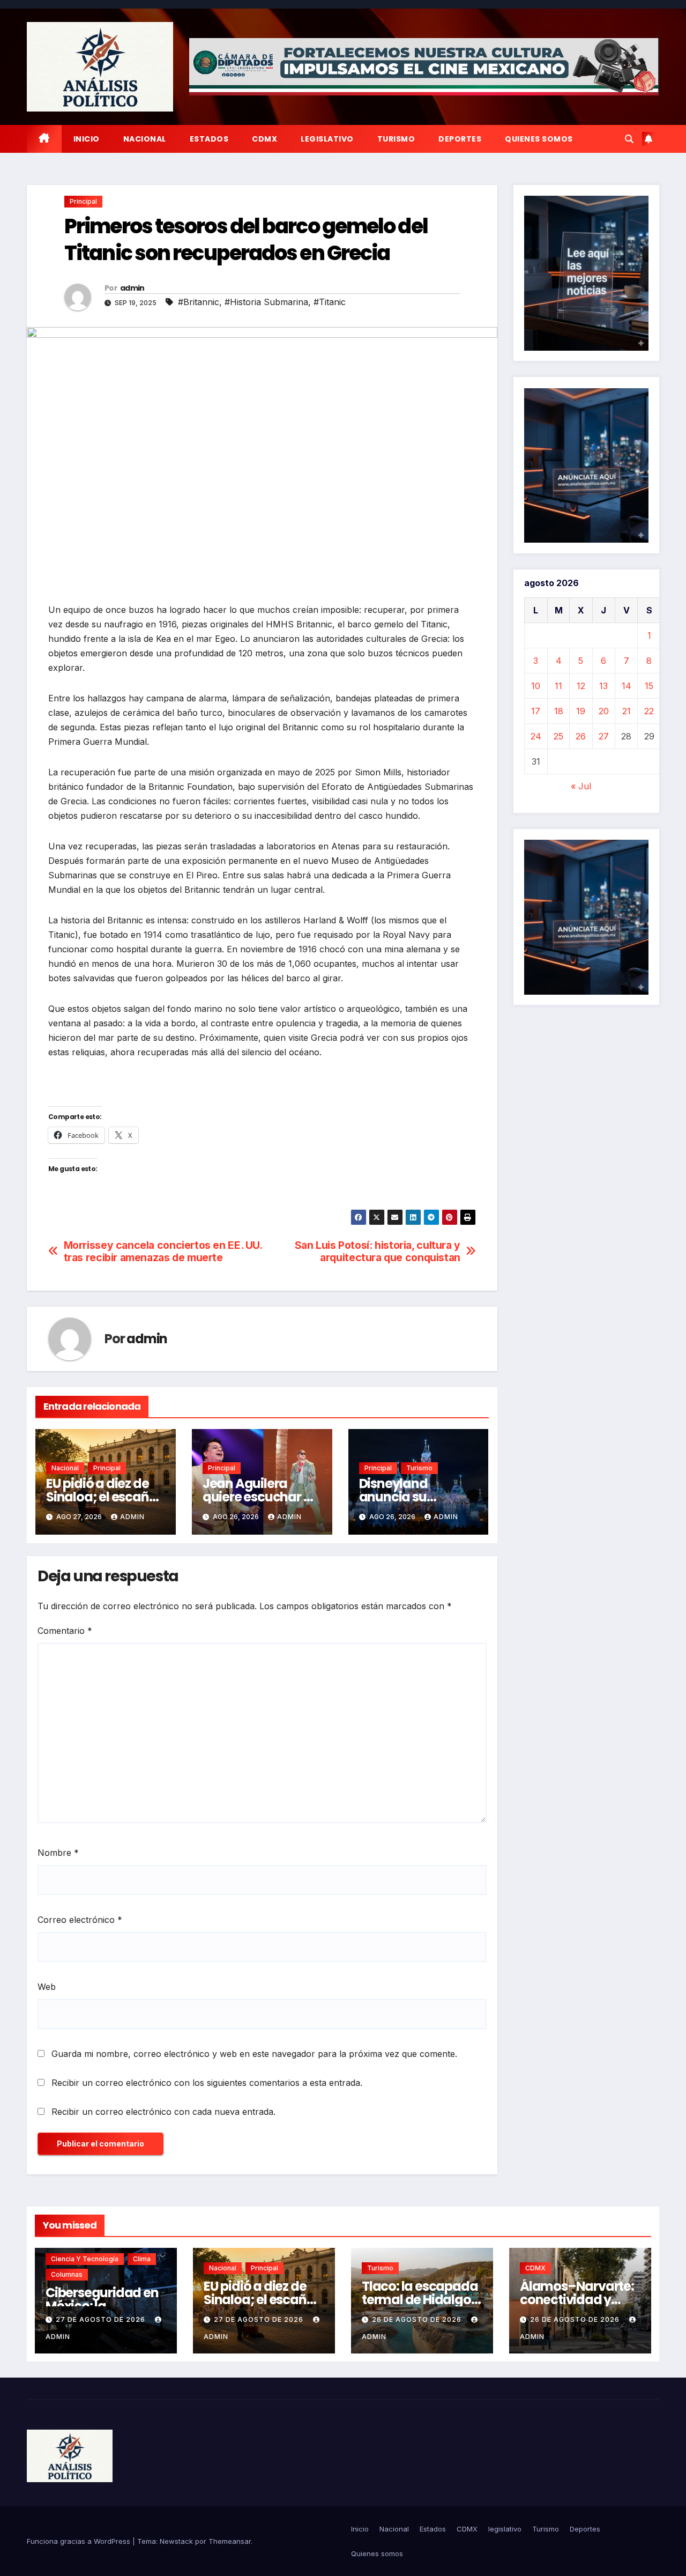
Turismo (396, 139)
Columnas (67, 2274)
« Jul (581, 786)
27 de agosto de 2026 (102, 2319)
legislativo (327, 139)
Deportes (460, 139)
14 (627, 686)
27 (604, 736)
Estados (209, 139)
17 (536, 711)
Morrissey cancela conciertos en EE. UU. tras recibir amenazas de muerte (163, 1252)
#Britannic (199, 302)
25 (558, 736)
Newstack (176, 2541)
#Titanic (330, 302)
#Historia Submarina (266, 302)
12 (581, 686)
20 (604, 711)
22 (649, 711)
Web (47, 1987)
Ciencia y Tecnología (85, 2259)
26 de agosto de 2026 (418, 2319)
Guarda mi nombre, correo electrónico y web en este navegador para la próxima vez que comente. (254, 2054)
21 (627, 711)
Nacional (145, 139)
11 (558, 686)
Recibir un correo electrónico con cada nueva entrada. (163, 2112)
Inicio (87, 139)
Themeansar (230, 2541)
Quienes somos (539, 139)
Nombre (58, 1853)
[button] (629, 139)
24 (536, 736)
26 (581, 736)
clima (142, 2259)
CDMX (264, 139)
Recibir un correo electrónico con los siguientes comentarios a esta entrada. (207, 2083)
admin (132, 288)
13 (603, 686)
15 (649, 686)
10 (536, 686)
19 (581, 711)
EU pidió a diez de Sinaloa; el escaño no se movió (101, 1497)
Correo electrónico (80, 1920)
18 (559, 711)
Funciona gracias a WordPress (80, 2541)
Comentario (65, 1631)
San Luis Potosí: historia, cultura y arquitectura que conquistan (378, 1252)
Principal (83, 201)
